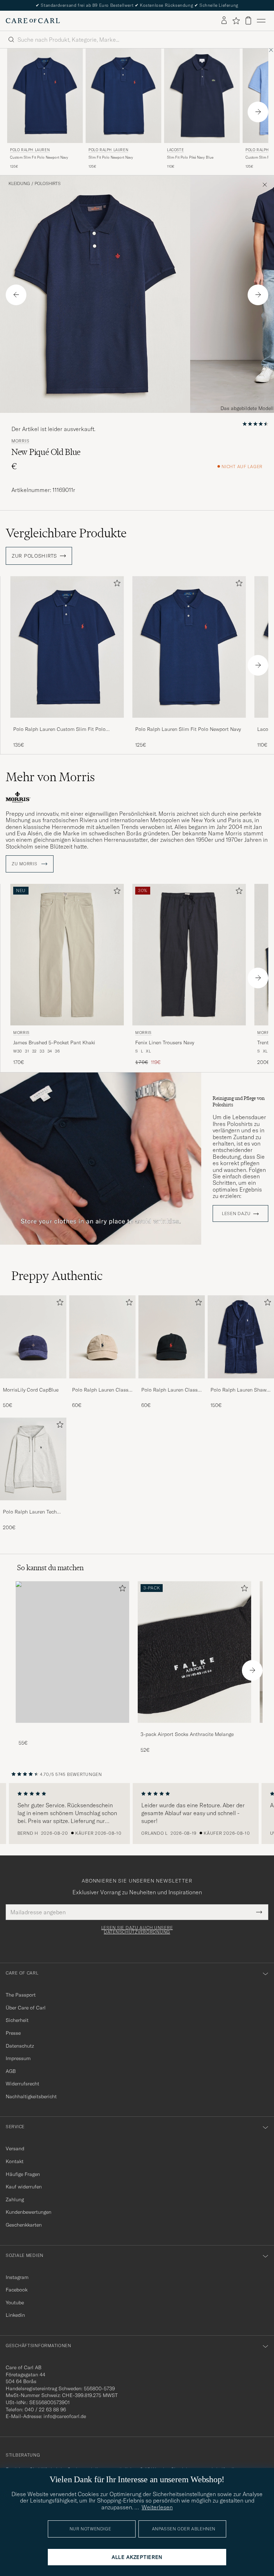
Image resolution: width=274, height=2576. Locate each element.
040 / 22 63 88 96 (45, 2409)
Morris (20, 441)
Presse (13, 2033)
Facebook (17, 2290)
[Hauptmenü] (261, 21)
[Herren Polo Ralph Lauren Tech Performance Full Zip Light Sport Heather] (33, 1459)
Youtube (15, 2303)
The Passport (21, 1995)
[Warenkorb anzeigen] (248, 21)
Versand (15, 2149)
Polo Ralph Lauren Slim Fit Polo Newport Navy (188, 729)
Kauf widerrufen (24, 2187)
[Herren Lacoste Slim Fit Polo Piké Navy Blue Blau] (202, 96)
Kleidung (19, 184)
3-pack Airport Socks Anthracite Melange (187, 1734)
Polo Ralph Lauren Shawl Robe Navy (239, 1390)
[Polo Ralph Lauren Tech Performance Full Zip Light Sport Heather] (33, 1505)
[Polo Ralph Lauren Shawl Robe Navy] (241, 1383)
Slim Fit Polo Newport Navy (111, 157)
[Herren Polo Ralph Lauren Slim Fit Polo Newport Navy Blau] (123, 96)
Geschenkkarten (24, 2225)
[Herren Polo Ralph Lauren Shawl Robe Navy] (241, 1337)
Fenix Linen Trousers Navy (165, 1043)
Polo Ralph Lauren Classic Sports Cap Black (171, 1390)
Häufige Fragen (23, 2174)
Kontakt (15, 2161)
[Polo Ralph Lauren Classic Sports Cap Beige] (102, 1383)
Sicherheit (17, 2020)
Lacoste (175, 150)
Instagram (17, 2277)
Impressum (18, 2058)
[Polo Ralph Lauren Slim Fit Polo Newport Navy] (189, 723)
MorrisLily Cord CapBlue (31, 1390)
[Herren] (72, 1652)
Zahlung (15, 2199)
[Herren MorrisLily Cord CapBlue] (33, 1337)
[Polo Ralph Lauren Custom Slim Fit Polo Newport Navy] (67, 723)
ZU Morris (25, 864)
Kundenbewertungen (29, 2212)
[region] (137, 1814)
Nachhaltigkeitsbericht (31, 2096)
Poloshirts (48, 184)
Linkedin (15, 2315)
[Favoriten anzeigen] (236, 21)
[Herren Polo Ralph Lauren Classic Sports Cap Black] (172, 1337)
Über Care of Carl (26, 2008)
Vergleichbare (66, 533)
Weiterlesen (157, 2507)
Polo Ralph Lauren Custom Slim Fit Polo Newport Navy (59, 729)
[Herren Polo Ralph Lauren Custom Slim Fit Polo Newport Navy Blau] (45, 96)
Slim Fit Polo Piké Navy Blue (190, 157)
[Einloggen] (224, 21)
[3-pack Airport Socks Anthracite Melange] (194, 1728)
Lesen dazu (236, 1214)
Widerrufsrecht (22, 2084)
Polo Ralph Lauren (30, 150)
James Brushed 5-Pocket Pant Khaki (54, 1043)
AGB (11, 2071)
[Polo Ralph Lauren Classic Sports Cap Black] (172, 1383)
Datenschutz (20, 2046)
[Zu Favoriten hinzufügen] (116, 585)
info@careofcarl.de (65, 2416)
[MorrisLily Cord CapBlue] (33, 1383)
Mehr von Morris (50, 777)
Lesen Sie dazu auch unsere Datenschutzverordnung (137, 1930)
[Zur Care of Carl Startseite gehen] (33, 21)
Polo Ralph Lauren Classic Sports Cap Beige (102, 1390)
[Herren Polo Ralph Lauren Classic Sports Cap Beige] (102, 1337)
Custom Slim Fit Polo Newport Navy (39, 157)
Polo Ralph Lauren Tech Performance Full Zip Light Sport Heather (33, 1512)
